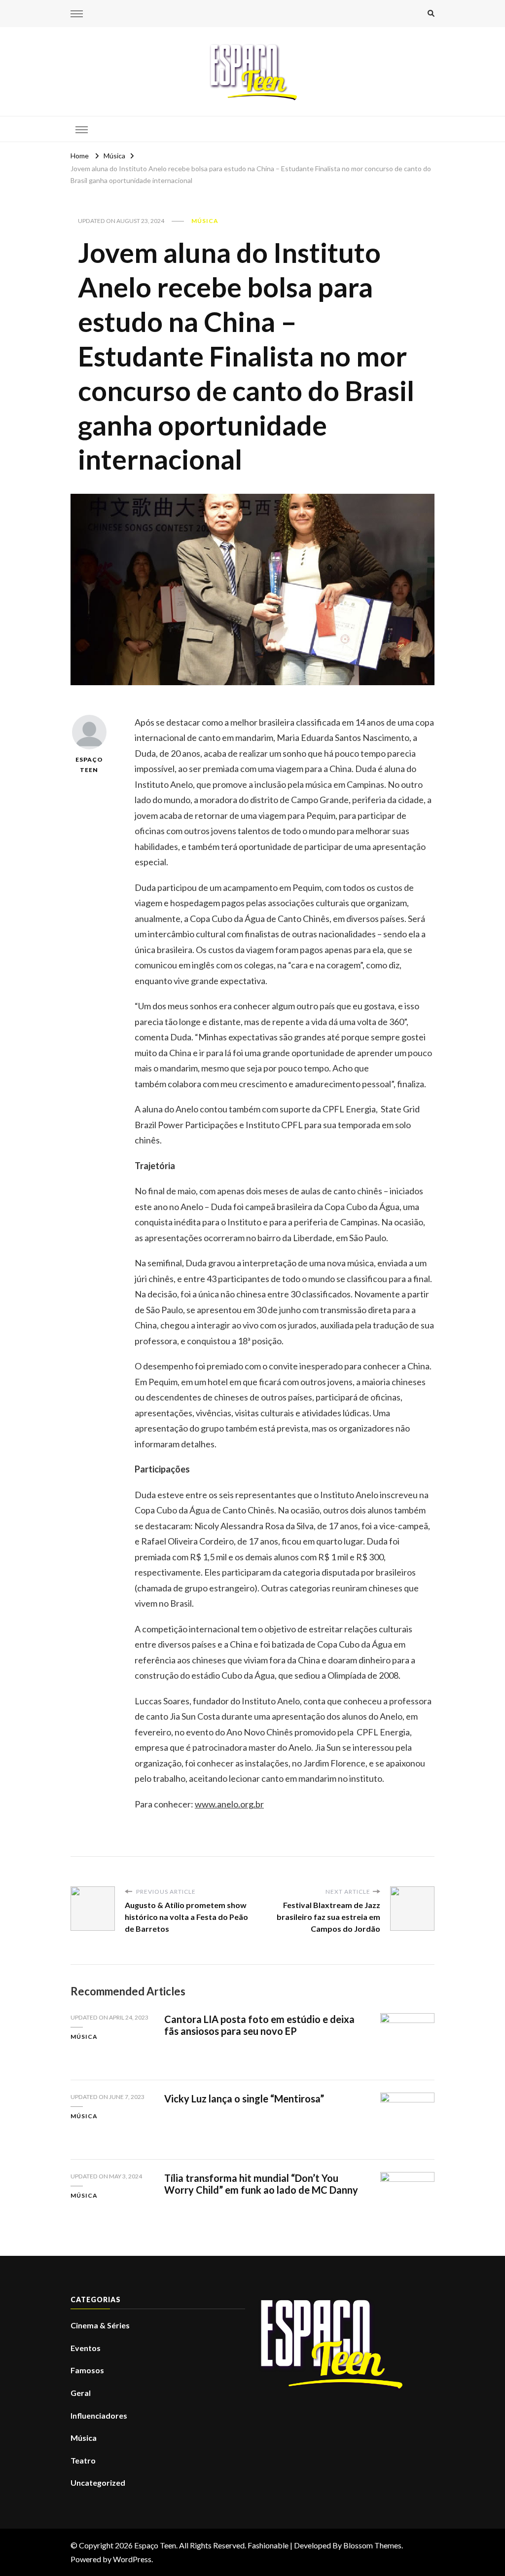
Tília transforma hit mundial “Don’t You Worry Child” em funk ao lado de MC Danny (261, 2184)
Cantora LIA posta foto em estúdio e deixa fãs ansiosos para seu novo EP (259, 2025)
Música (205, 221)
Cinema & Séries (100, 2325)
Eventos (86, 2348)
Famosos (87, 2370)
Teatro (83, 2460)
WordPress (132, 2559)
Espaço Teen (89, 765)
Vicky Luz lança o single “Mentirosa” (244, 2098)
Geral (81, 2393)
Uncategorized (98, 2483)
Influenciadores (99, 2415)
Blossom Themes (372, 2545)
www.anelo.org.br (229, 1804)
